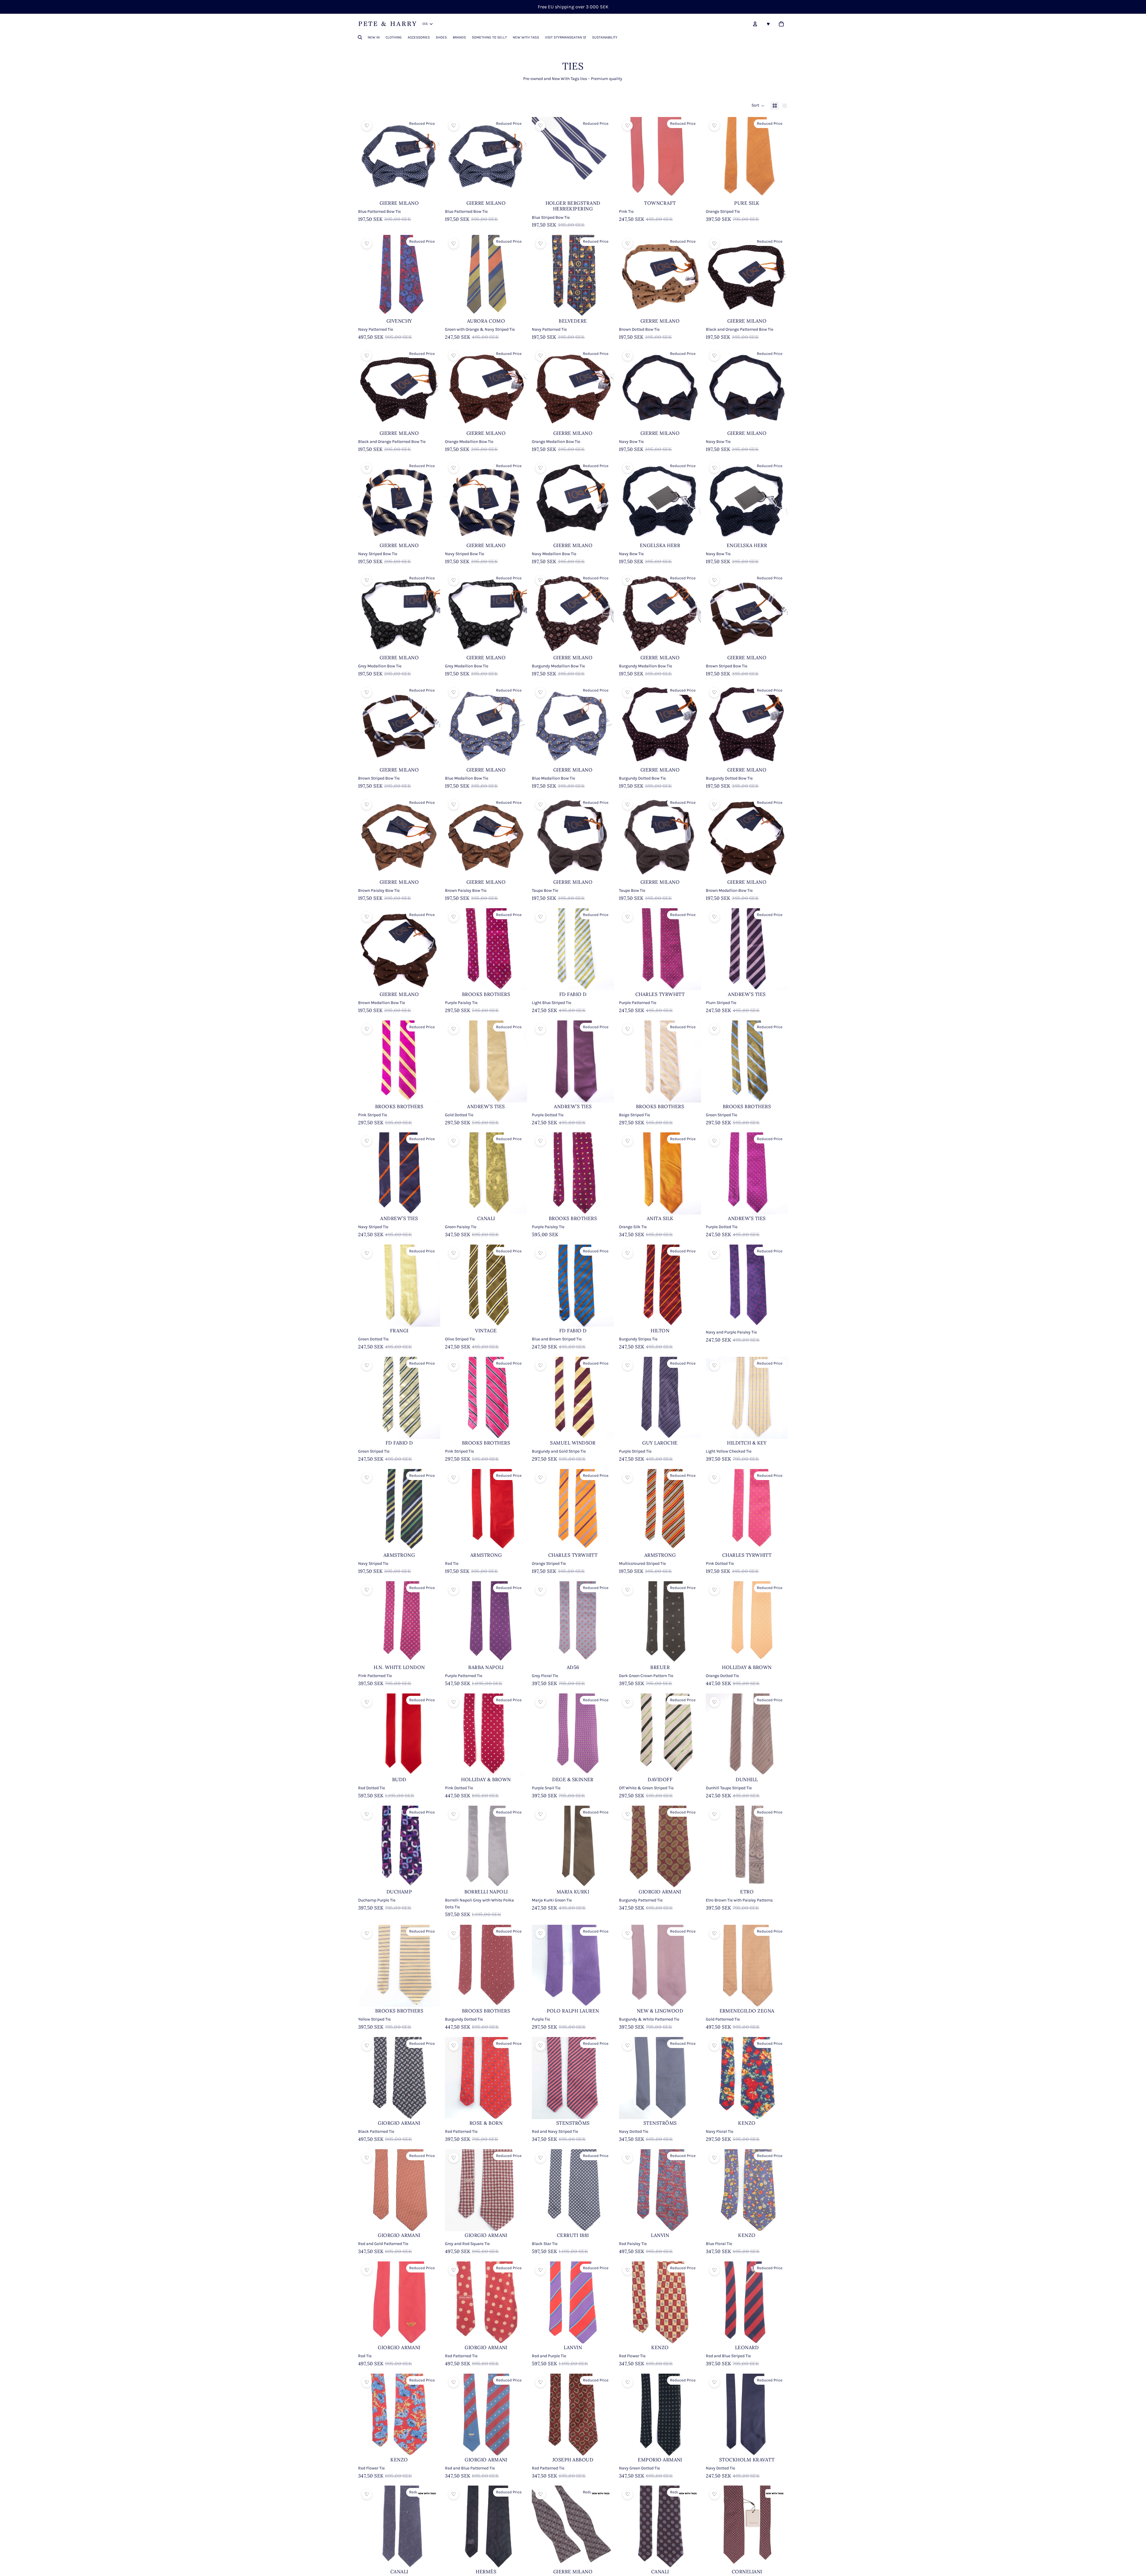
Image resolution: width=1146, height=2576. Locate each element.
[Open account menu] (755, 24)
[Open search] (360, 37)
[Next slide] (779, 2527)
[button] (758, 106)
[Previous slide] (715, 2527)
